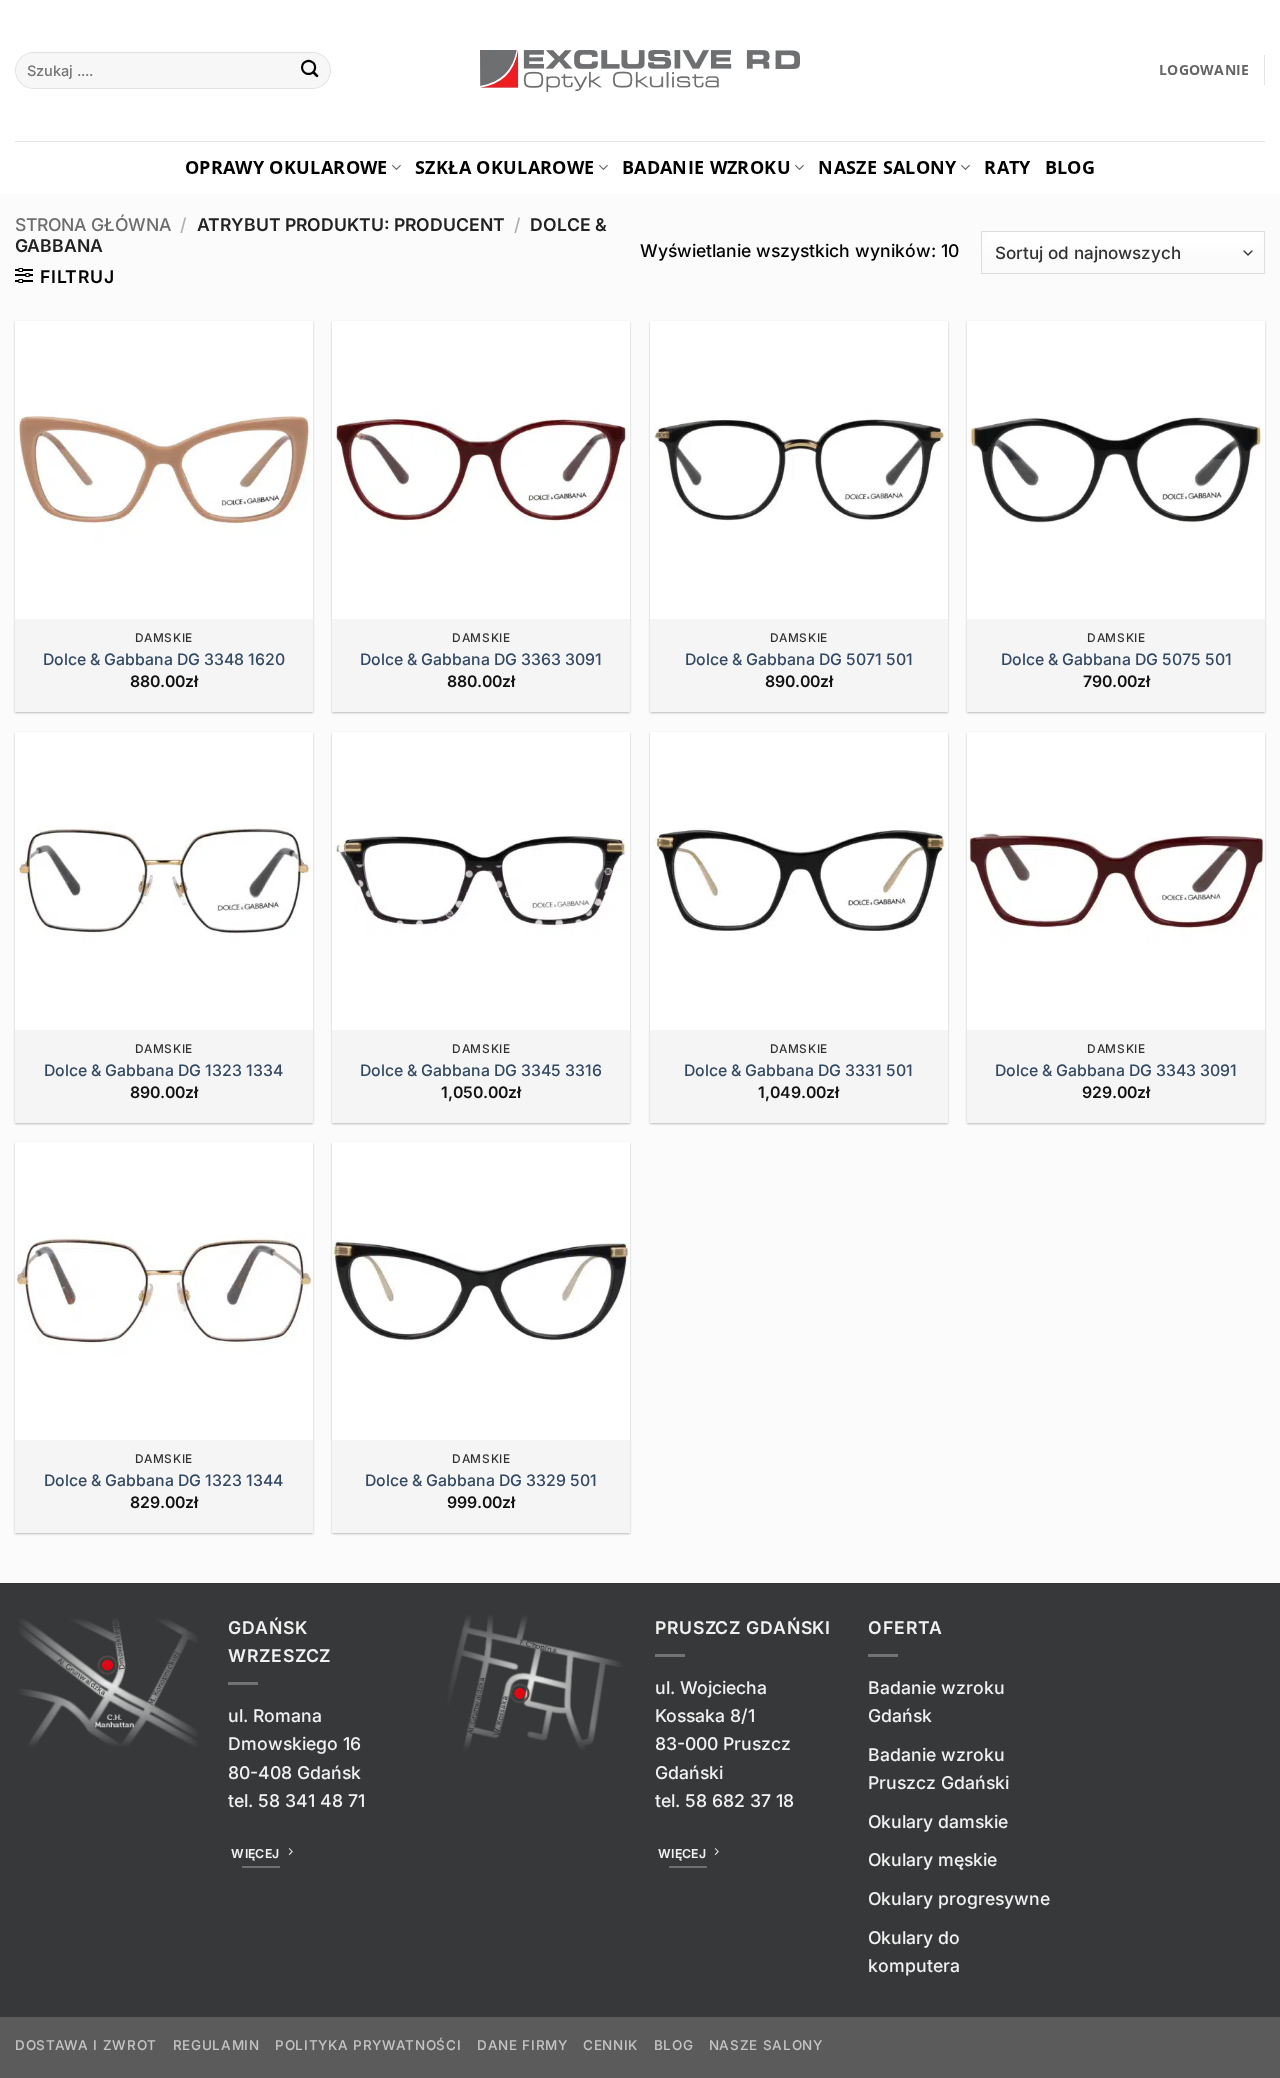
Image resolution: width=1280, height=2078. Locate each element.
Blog (1070, 167)
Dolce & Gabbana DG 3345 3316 (481, 1070)
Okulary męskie (932, 1859)
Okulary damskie (938, 1821)
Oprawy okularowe (286, 167)
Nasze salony (887, 167)
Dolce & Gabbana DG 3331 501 (798, 1070)
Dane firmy (522, 2045)
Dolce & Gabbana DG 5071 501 (799, 659)
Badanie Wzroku (706, 167)
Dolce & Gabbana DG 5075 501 (1116, 659)
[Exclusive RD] (640, 71)
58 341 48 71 (311, 1800)
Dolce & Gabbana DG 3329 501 (481, 1480)
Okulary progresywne (959, 1898)
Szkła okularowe (504, 167)
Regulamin (216, 2045)
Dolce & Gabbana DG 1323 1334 (163, 1070)
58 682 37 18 (739, 1800)
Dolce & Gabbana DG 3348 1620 (164, 659)
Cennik (610, 2045)
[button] (1204, 70)
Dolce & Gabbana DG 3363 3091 (481, 659)
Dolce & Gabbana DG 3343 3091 (1116, 1070)
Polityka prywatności (368, 2045)
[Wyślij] (310, 70)
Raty (1007, 167)
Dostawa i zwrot (86, 2045)
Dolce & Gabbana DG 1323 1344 (163, 1480)
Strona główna (93, 224)
